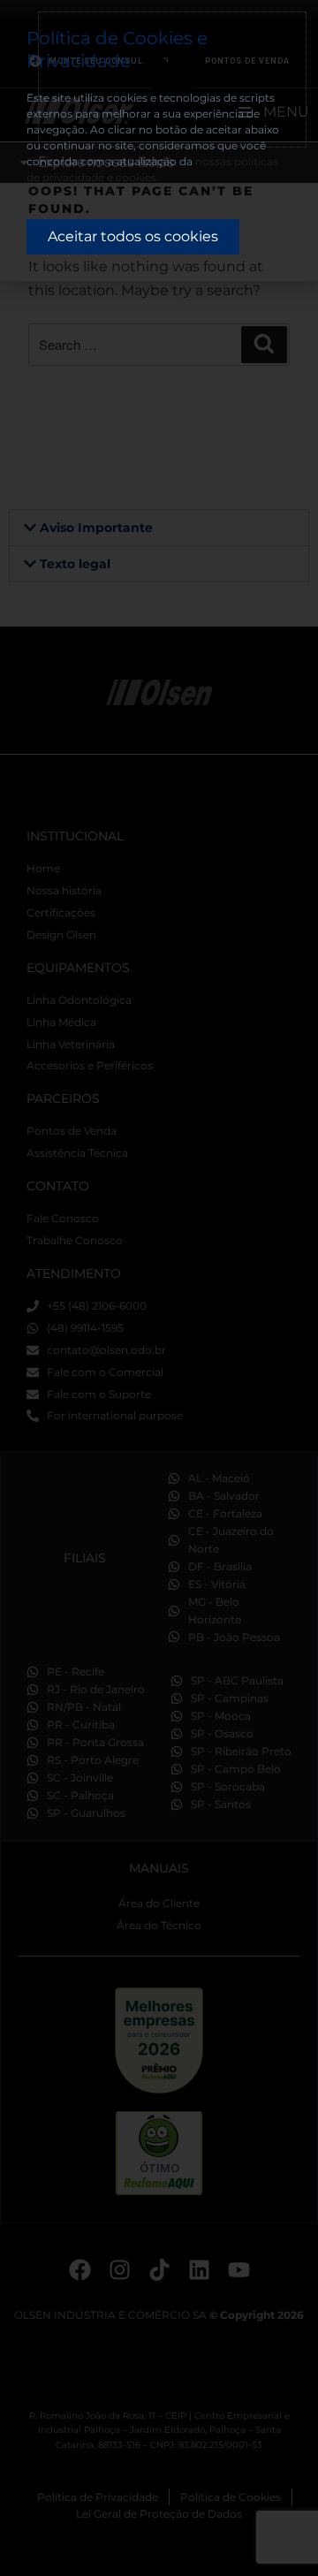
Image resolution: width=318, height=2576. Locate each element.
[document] (159, 1288)
